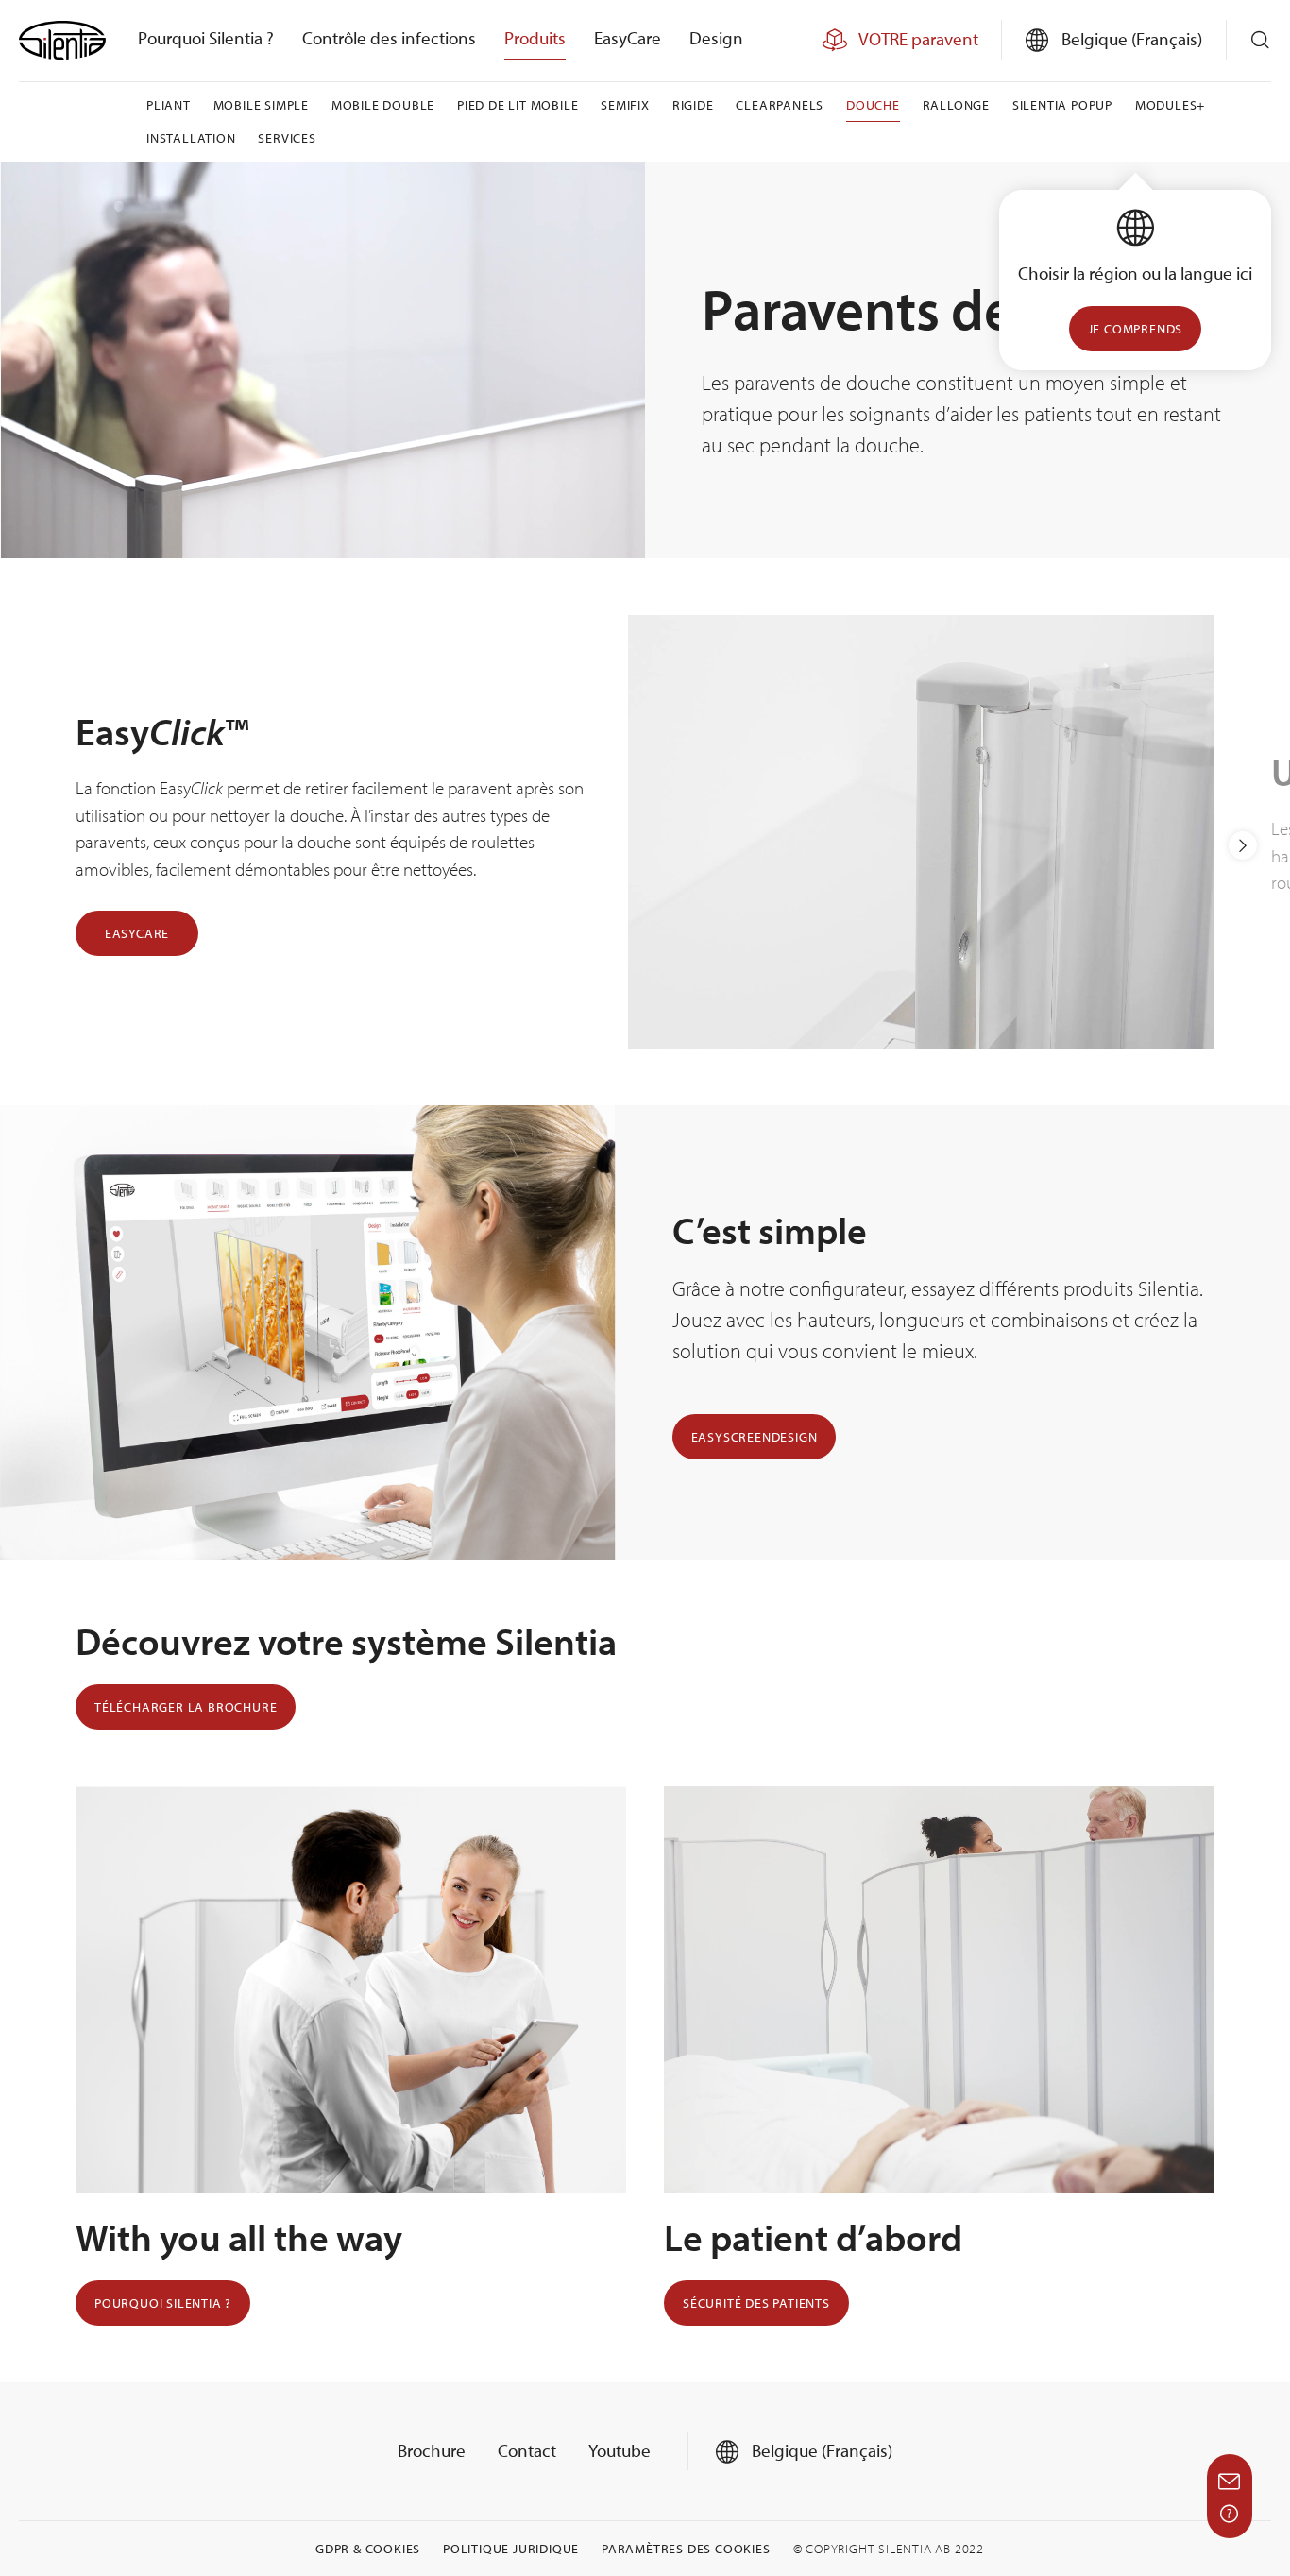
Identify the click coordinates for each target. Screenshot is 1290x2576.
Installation (191, 138)
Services (287, 138)
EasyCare (628, 38)
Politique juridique (511, 2549)
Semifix (625, 105)
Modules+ (1170, 105)
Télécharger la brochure (186, 1707)
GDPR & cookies (368, 2549)
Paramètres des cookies (686, 2549)
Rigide (693, 105)
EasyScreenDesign (755, 1437)
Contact (527, 2450)
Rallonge (956, 105)
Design (716, 38)
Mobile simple (261, 105)
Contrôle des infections (389, 38)
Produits (535, 38)
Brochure (432, 2450)
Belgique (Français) (820, 2450)
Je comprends (1136, 329)
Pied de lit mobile (518, 105)
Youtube (620, 2450)
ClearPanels (780, 105)
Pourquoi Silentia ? (206, 38)
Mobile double (383, 105)
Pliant (169, 105)
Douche (873, 105)
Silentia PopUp (1062, 105)
